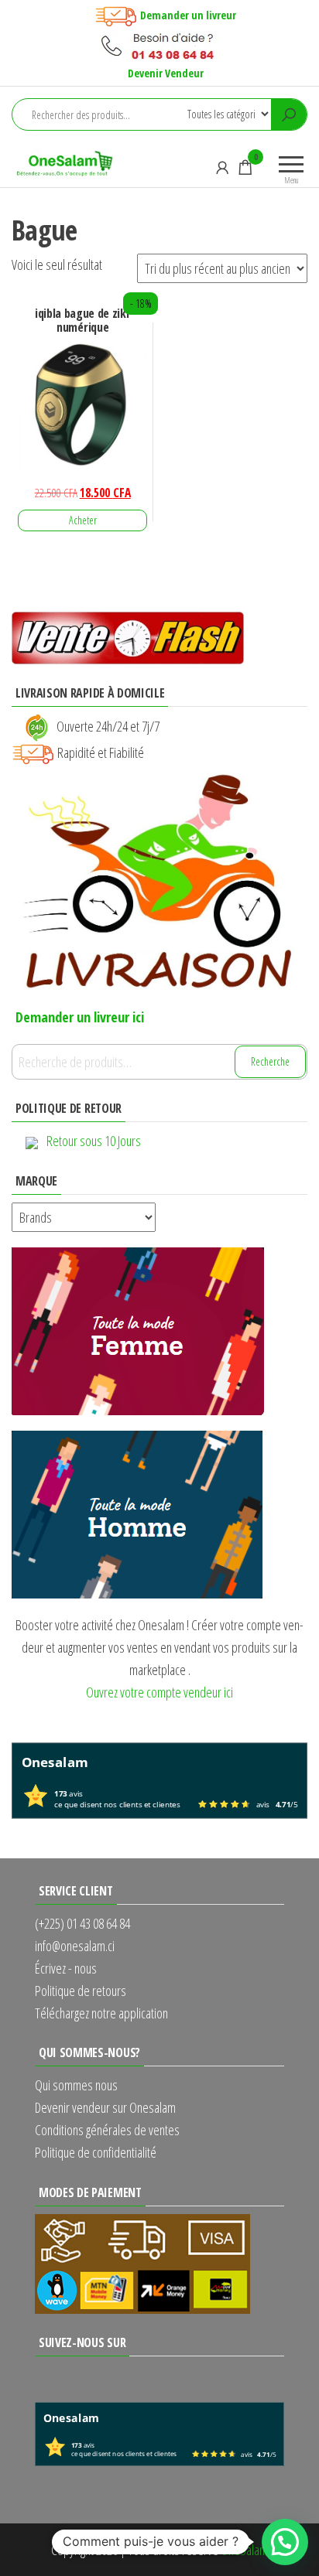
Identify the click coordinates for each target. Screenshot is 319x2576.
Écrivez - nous (66, 1968)
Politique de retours (81, 1991)
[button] (285, 2542)
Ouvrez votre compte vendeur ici (159, 1692)
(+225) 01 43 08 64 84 (82, 1923)
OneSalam (244, 2550)
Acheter (83, 520)
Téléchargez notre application (101, 2013)
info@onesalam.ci (75, 1946)
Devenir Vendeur (166, 73)
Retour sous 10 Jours (94, 1141)
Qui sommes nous (76, 2085)
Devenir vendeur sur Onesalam (105, 2107)
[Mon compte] (222, 167)
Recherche (270, 1061)
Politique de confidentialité (96, 2152)
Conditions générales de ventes (107, 2130)
